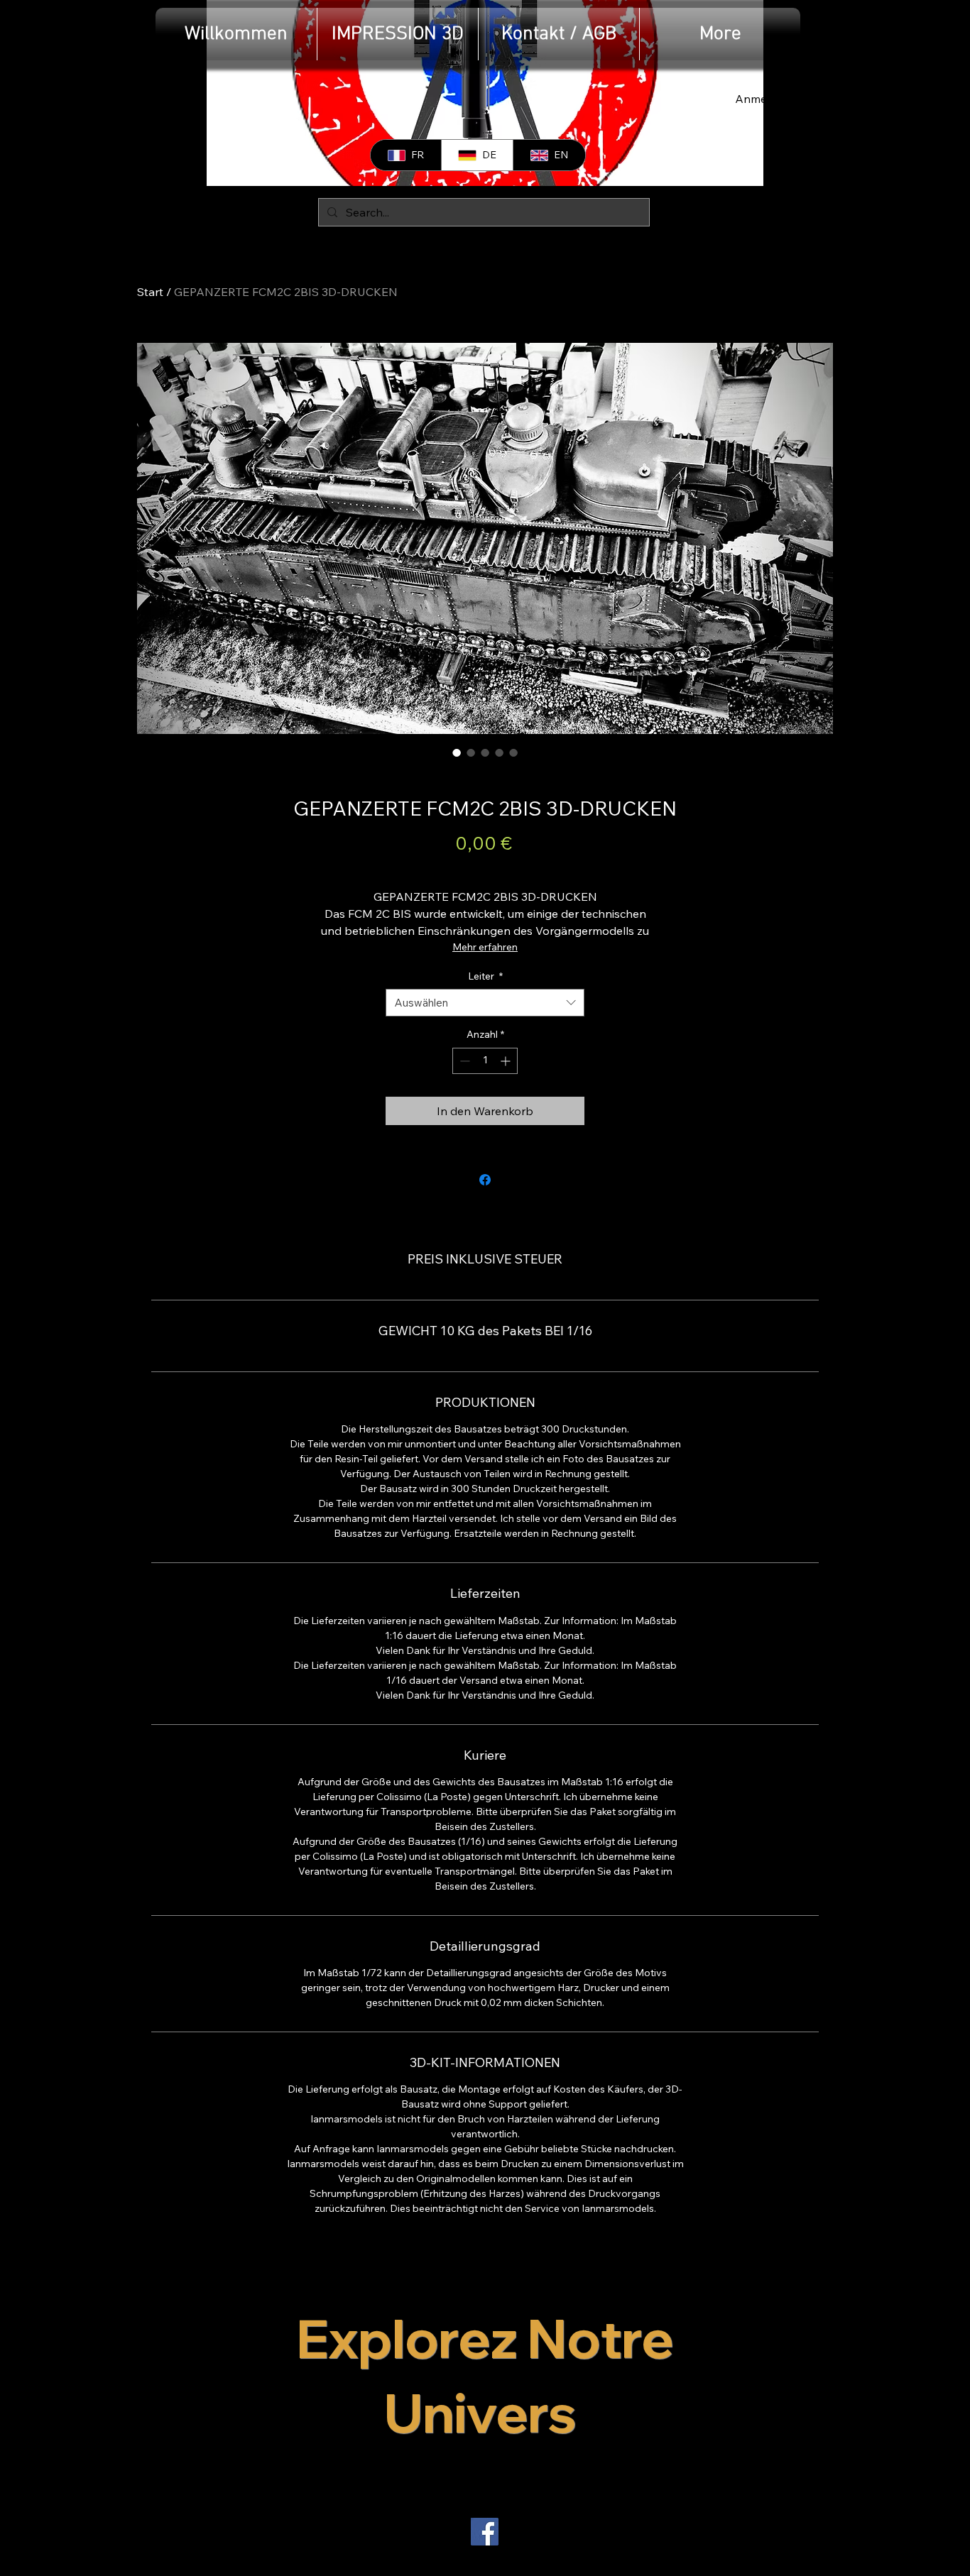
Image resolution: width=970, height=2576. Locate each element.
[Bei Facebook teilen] (485, 1180)
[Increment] (507, 1061)
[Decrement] (463, 1061)
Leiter (485, 976)
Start (150, 292)
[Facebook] (485, 2532)
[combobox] (485, 1003)
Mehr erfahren (485, 947)
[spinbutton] (485, 1061)
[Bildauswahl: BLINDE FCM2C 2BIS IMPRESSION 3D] (457, 752)
